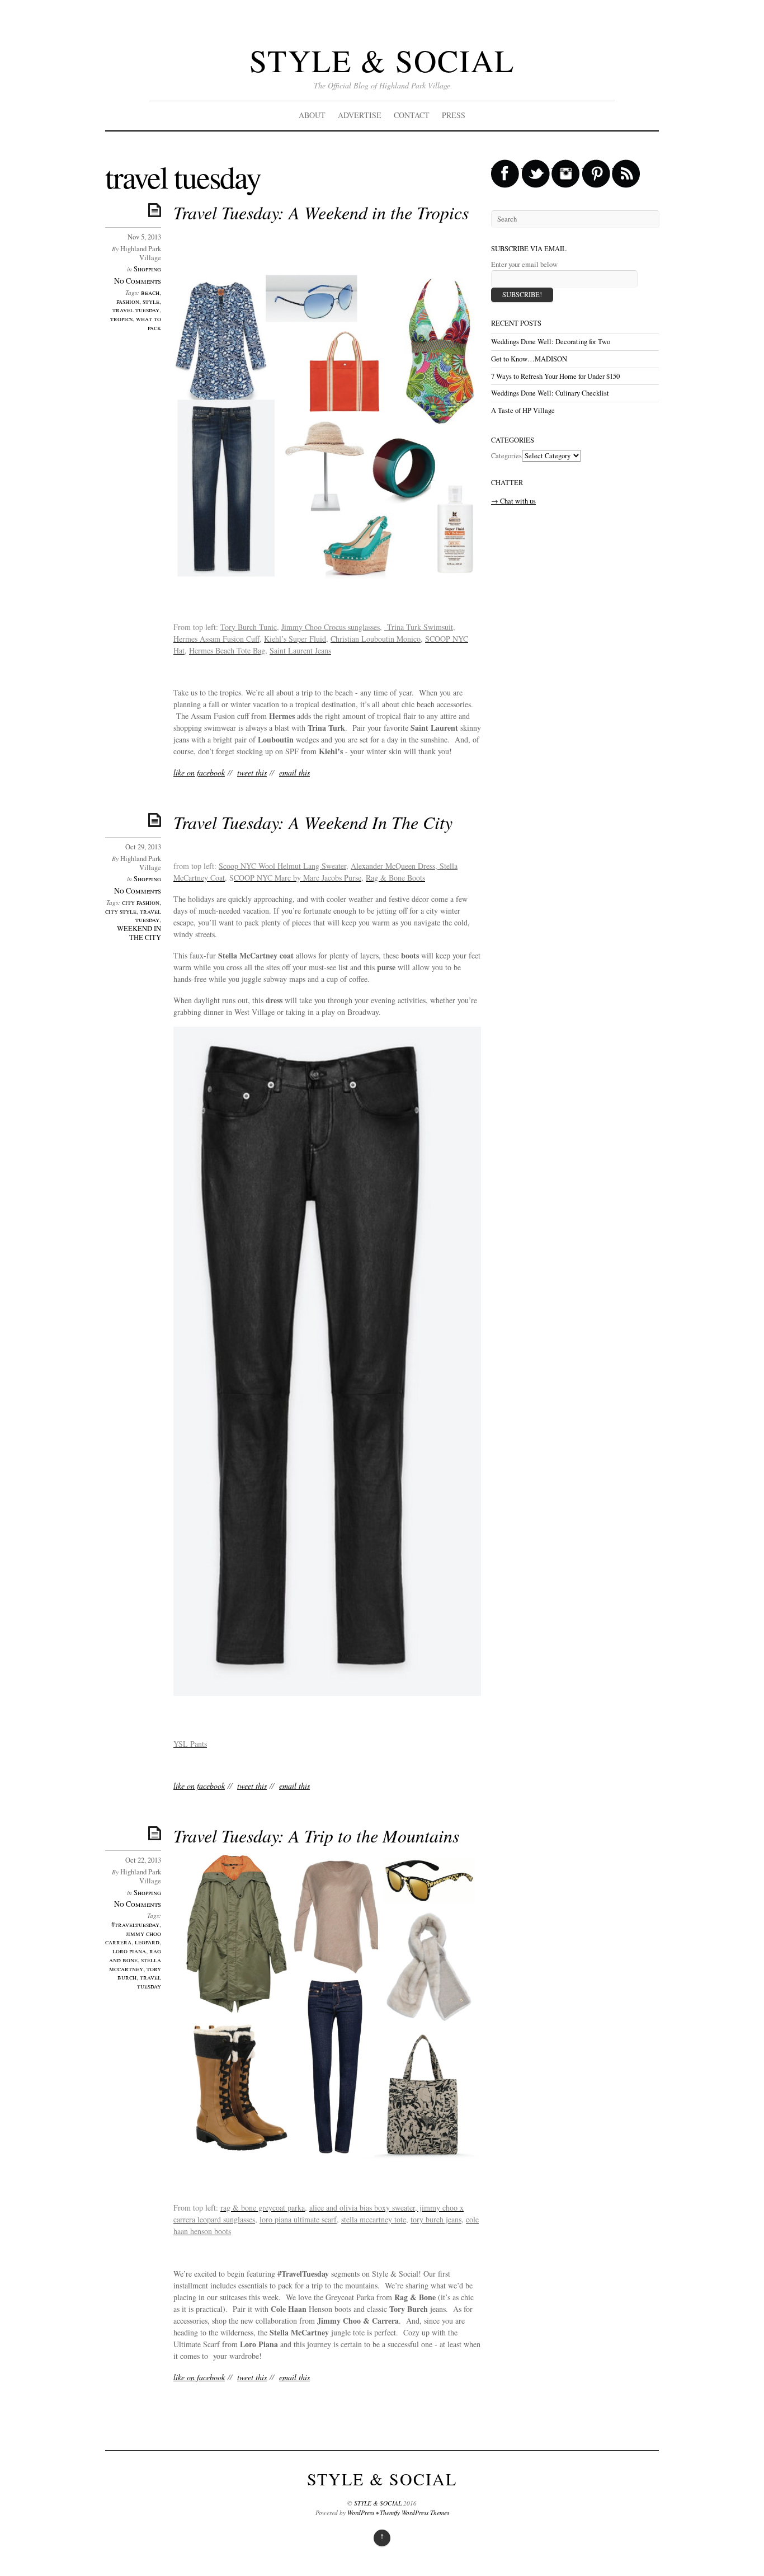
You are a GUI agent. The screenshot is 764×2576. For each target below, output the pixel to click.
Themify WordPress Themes (414, 2512)
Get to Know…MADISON (529, 359)
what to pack (148, 323)
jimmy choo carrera (133, 1938)
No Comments (138, 281)
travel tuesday (136, 310)
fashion (128, 301)
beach (150, 292)
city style (121, 911)
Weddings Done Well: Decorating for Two (551, 342)
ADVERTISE (360, 115)
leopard (147, 1942)
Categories (506, 456)
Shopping (147, 269)
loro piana (129, 1951)
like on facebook (199, 772)
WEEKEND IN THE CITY (139, 933)
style (151, 301)
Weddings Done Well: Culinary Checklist (550, 393)
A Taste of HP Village (523, 410)
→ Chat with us (513, 501)
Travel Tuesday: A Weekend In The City (313, 822)
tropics (121, 319)
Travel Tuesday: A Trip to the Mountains (316, 1835)
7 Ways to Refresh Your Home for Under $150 (555, 376)
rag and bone (135, 1955)
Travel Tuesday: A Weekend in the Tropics (321, 212)
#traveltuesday (135, 1924)
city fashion (141, 902)
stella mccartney (135, 1964)
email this (294, 772)
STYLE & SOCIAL (382, 60)
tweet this (252, 772)
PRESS (454, 115)
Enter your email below (524, 264)
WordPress (361, 2512)
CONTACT (412, 115)
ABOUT (312, 115)
